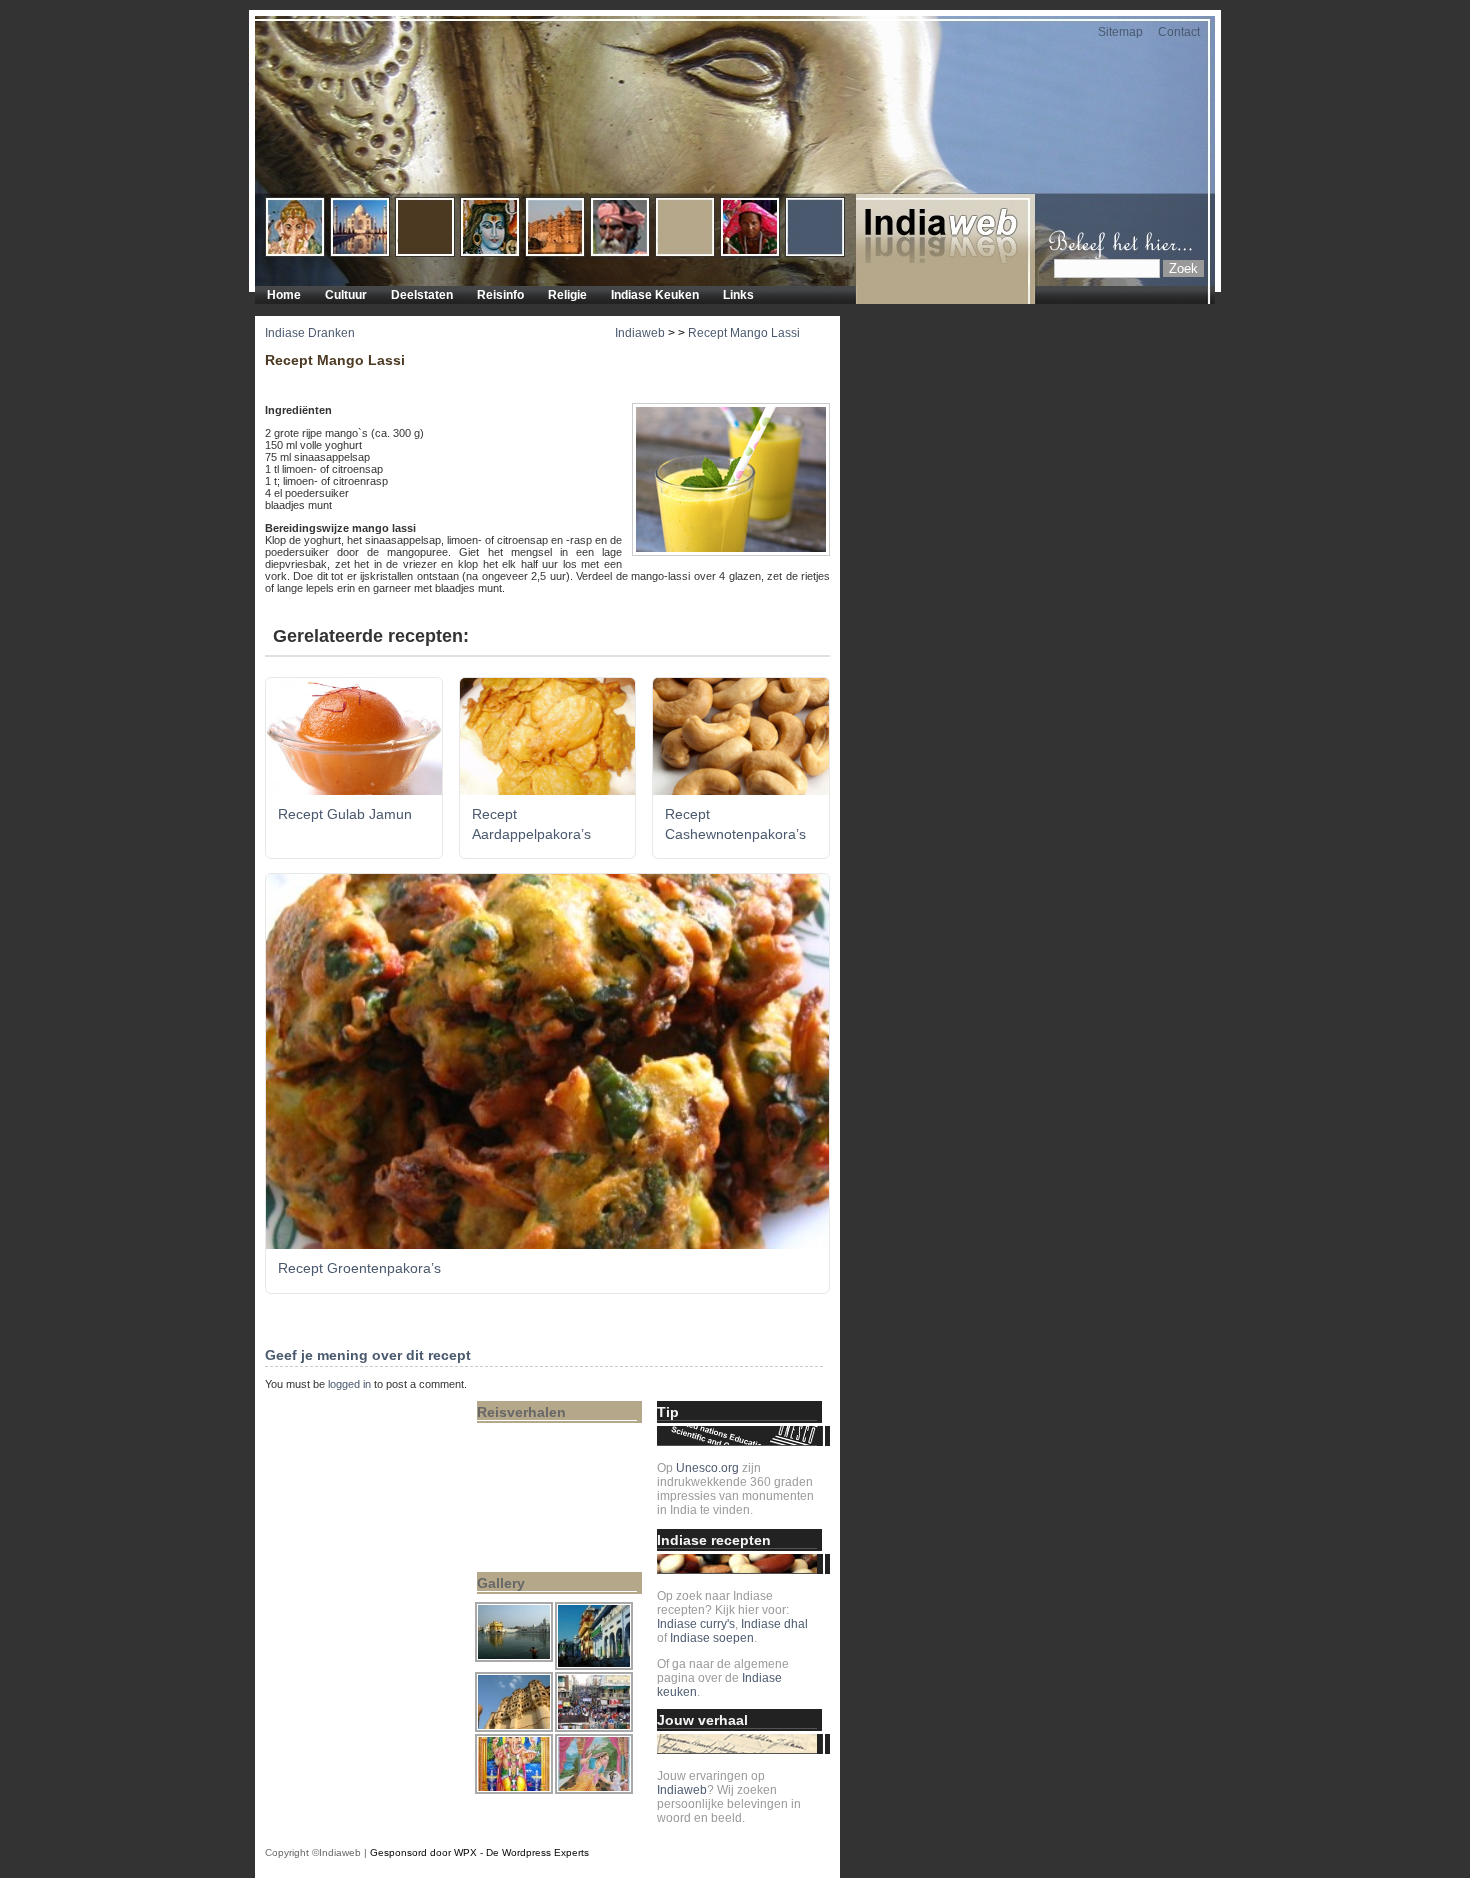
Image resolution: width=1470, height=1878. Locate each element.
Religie (567, 295)
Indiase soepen (712, 1638)
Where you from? (531, 1503)
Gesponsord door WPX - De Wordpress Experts (479, 1852)
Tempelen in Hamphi (541, 1475)
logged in (349, 1384)
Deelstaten (422, 295)
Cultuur (346, 295)
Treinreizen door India (545, 1489)
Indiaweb (640, 333)
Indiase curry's (696, 1624)
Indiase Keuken (655, 295)
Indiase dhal (774, 1624)
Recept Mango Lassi (744, 333)
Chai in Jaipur (523, 1545)
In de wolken (519, 1433)
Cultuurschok (521, 1447)
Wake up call (520, 1531)
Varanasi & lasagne (538, 1517)
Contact (1179, 32)
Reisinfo (500, 295)
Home (284, 295)
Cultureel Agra (524, 1461)
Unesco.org (707, 1468)
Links (738, 295)
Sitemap (1120, 32)
